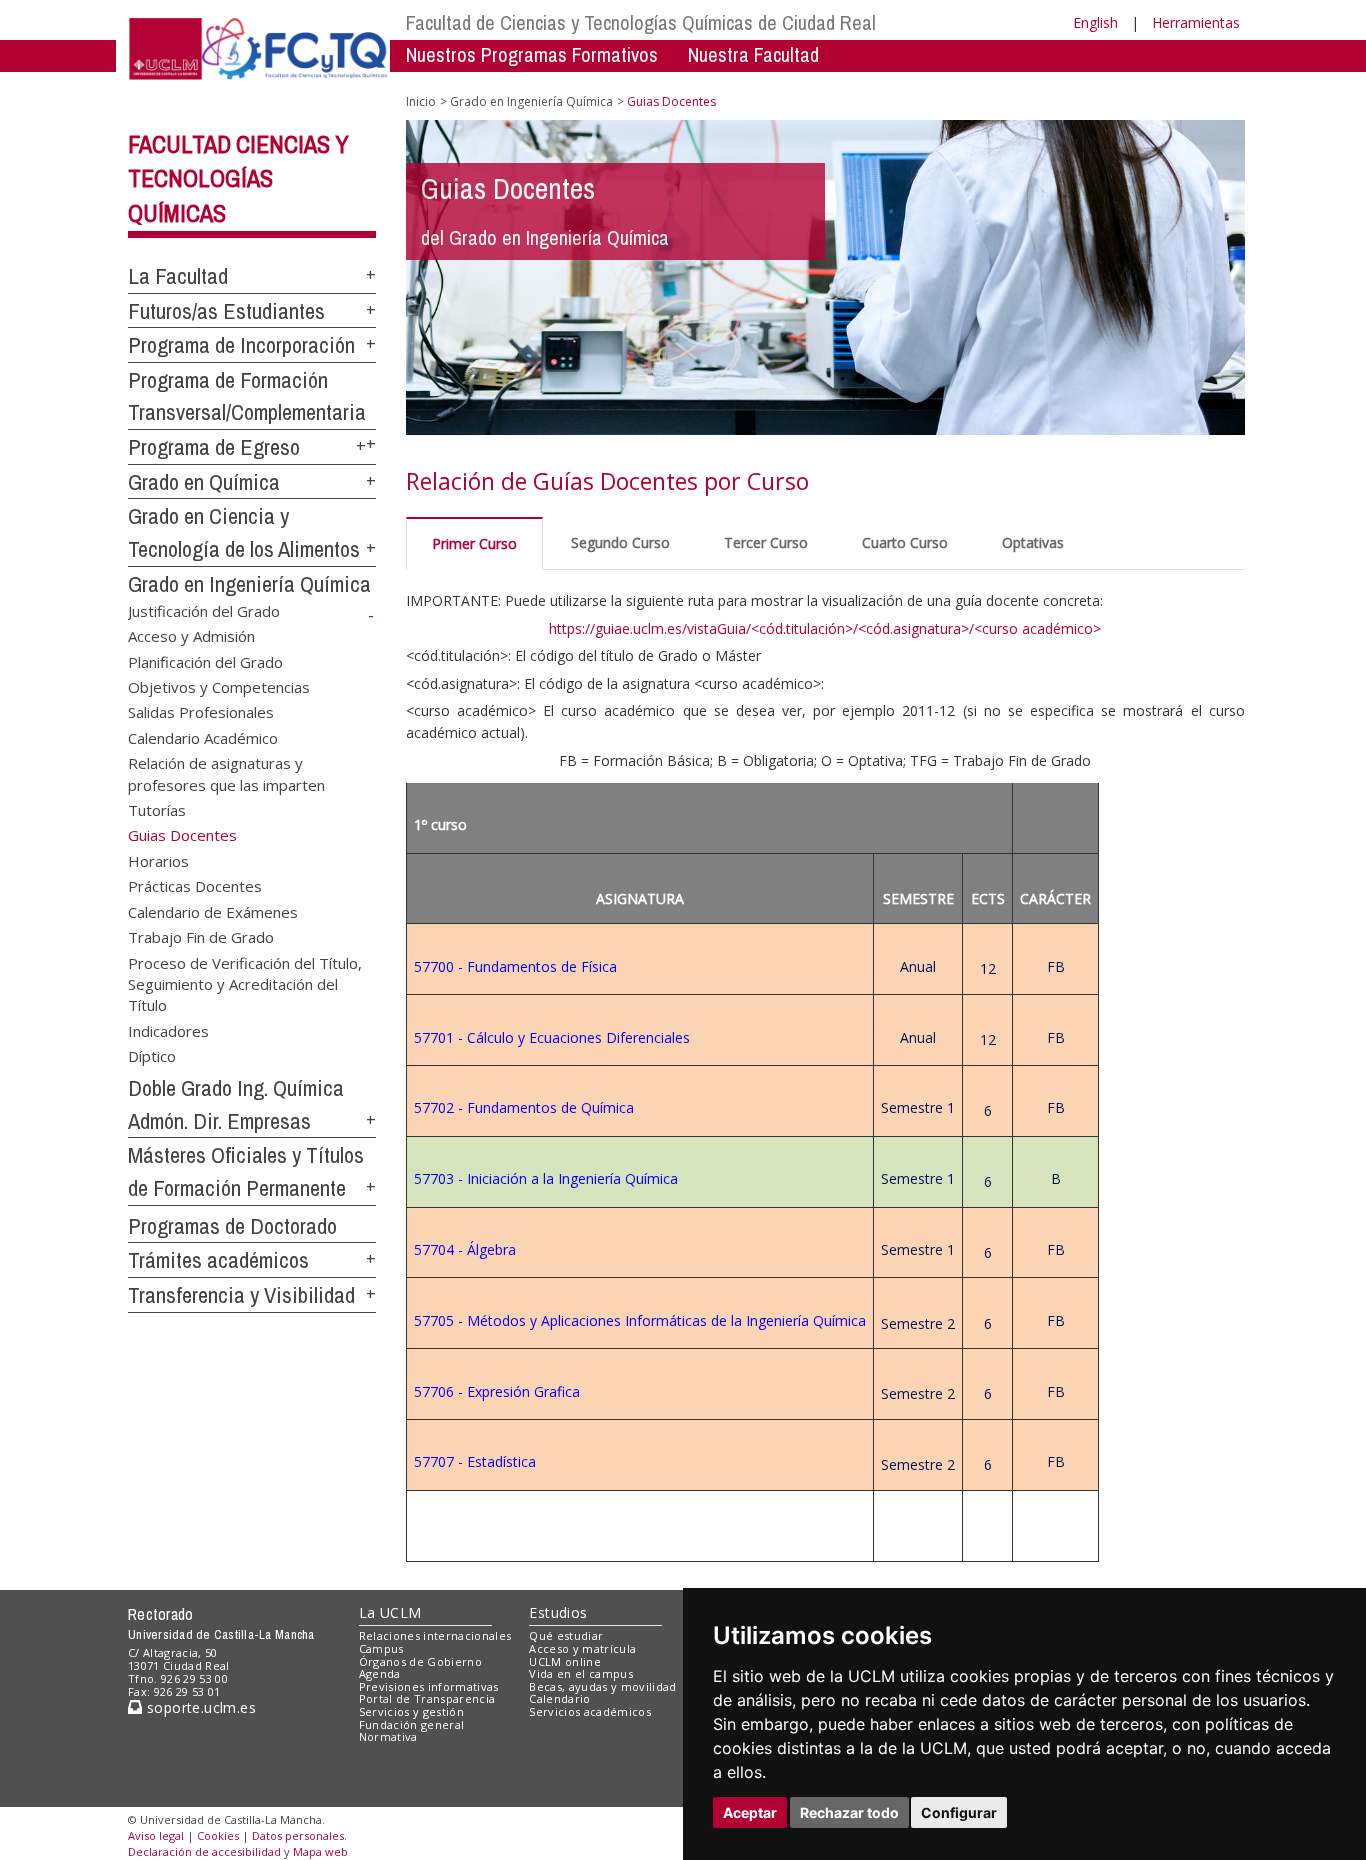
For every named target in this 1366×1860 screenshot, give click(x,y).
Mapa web (320, 1851)
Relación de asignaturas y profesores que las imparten (226, 773)
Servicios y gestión (411, 1711)
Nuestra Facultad (753, 54)
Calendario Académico (203, 737)
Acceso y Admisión (191, 636)
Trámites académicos (218, 1260)
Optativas (1033, 542)
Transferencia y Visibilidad (241, 1295)
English (1095, 22)
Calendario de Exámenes (213, 911)
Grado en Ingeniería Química (249, 584)
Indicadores (168, 1030)
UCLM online (565, 1661)
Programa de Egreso (214, 447)
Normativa (388, 1736)
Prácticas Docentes (195, 886)
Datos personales (298, 1835)
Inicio (421, 101)
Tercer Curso (766, 542)
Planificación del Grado (205, 661)
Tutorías (157, 810)
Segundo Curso (620, 542)
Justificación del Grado (204, 610)
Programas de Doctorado (232, 1226)
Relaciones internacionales (435, 1635)
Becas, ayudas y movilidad (602, 1686)
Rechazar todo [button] (849, 1812)
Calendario (559, 1698)
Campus (381, 1648)
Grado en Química (204, 482)
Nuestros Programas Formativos (532, 54)
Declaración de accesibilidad (204, 1851)
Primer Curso (474, 543)
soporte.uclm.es (199, 1707)
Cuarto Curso (905, 542)
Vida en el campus (581, 1673)
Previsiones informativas (429, 1686)
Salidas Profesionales (201, 712)
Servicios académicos (590, 1711)
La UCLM (390, 1612)
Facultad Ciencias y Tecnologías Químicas (238, 179)
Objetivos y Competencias (219, 686)
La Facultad (178, 276)
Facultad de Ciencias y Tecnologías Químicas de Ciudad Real (641, 22)
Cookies (218, 1835)
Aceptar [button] (750, 1812)
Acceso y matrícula (582, 1648)
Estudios (558, 1612)
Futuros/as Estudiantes (226, 311)
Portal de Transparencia (427, 1698)
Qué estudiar (566, 1635)
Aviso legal (156, 1835)
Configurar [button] (959, 1812)
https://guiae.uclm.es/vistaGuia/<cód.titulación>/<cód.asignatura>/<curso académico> (825, 628)
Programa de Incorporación (241, 345)
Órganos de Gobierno (420, 1661)
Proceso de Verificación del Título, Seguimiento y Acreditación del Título (245, 983)
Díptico (152, 1056)
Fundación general (412, 1724)
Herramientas (1196, 22)
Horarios (158, 860)
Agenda (380, 1673)
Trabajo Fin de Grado (201, 937)
